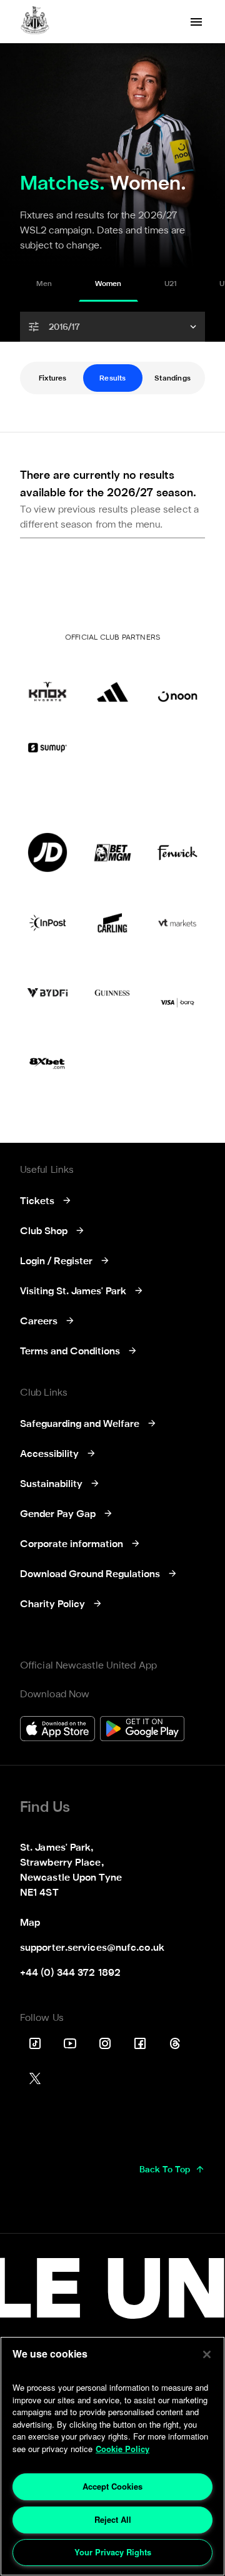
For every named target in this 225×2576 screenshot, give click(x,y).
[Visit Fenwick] (177, 852)
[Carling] (112, 923)
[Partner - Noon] (177, 682)
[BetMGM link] (112, 852)
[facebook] (140, 2043)
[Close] (207, 2354)
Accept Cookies (112, 2486)
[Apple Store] (57, 1730)
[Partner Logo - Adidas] (112, 682)
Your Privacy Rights (113, 2552)
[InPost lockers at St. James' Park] (47, 923)
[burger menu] (196, 22)
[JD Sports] (47, 852)
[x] (35, 2078)
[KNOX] (47, 682)
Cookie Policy (122, 2449)
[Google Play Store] (142, 1730)
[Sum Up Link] (47, 747)
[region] (112, 2456)
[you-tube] (70, 2043)
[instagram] (105, 2043)
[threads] (175, 2043)
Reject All (113, 2519)
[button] (112, 327)
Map (30, 1923)
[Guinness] (112, 993)
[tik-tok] (35, 2043)
